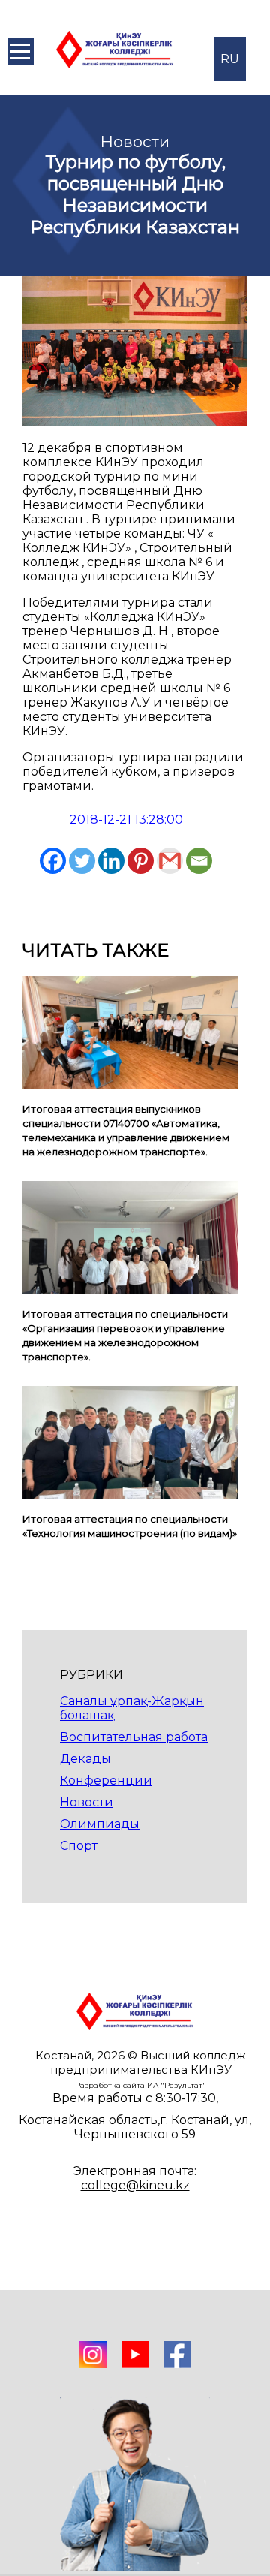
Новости (87, 1802)
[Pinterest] (141, 861)
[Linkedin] (111, 861)
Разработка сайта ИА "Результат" (141, 2085)
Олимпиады (100, 1824)
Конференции (106, 1781)
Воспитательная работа (134, 1737)
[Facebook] (53, 861)
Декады (85, 1759)
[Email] (199, 861)
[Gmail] (170, 861)
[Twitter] (82, 861)
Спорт (79, 1846)
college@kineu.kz (135, 2185)
